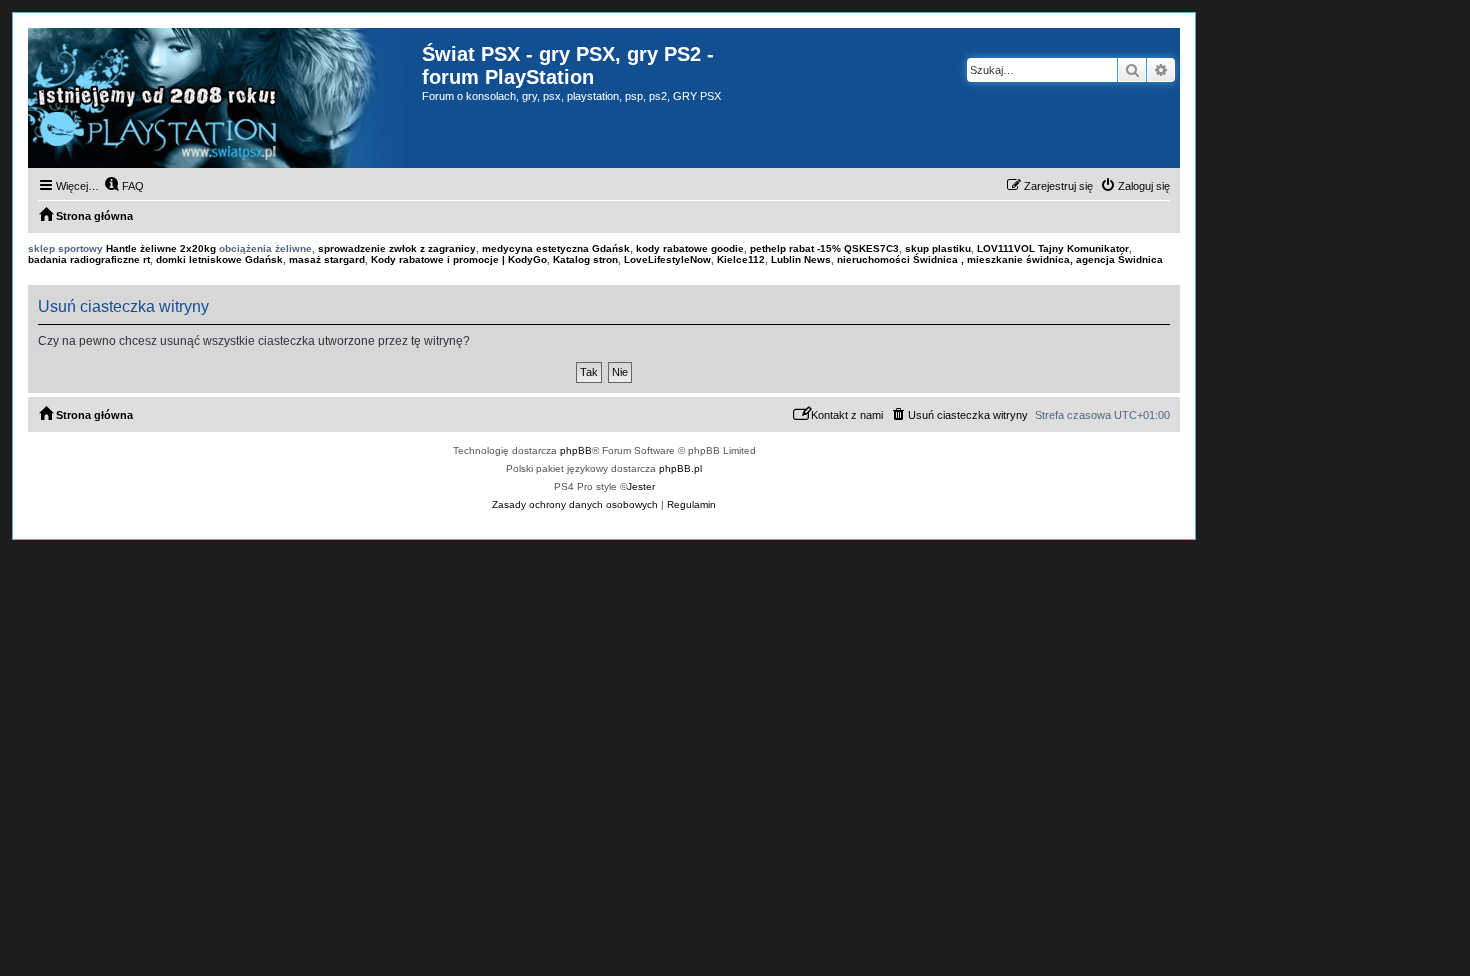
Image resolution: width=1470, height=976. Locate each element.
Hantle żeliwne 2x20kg (161, 248)
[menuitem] (124, 186)
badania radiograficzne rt (89, 259)
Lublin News (801, 259)
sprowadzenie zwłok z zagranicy (397, 248)
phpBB (576, 450)
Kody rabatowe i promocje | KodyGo (459, 259)
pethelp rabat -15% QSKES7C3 (824, 248)
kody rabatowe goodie (690, 248)
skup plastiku (938, 248)
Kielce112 (741, 259)
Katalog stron (585, 259)
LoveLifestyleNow (667, 259)
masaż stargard (327, 259)
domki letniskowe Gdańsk (219, 259)
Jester (641, 486)
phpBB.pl (680, 468)
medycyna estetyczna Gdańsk (556, 248)
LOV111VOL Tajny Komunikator (1053, 248)
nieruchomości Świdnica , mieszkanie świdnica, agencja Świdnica (1000, 259)
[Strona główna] (225, 98)
